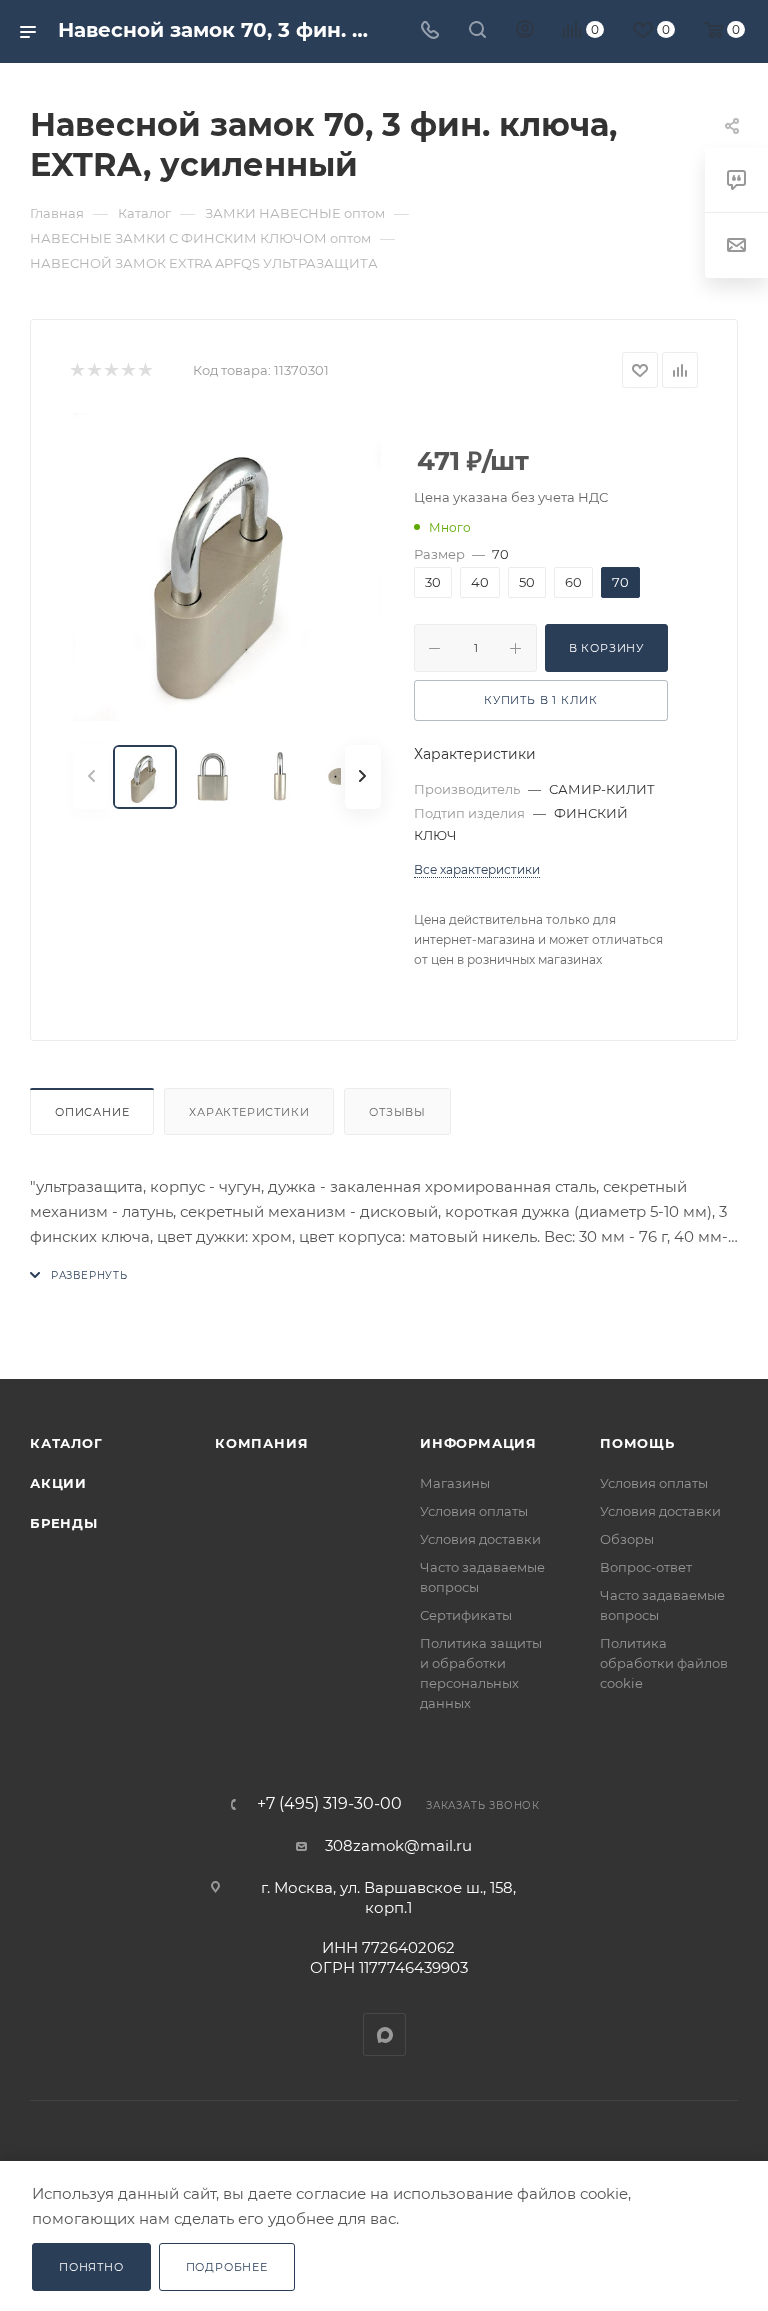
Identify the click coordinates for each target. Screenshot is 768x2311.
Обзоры (627, 1539)
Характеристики (249, 1112)
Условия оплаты (474, 1511)
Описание (92, 1112)
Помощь (637, 1443)
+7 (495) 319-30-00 (329, 1804)
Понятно (91, 2267)
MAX (384, 2034)
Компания (261, 1443)
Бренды (64, 1523)
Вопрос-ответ (646, 1567)
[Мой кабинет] (525, 31)
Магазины (455, 1483)
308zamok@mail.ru (398, 1845)
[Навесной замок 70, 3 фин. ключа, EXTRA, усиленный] (227, 567)
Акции (58, 1483)
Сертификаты (466, 1615)
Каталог (66, 1443)
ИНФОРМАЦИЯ (478, 1443)
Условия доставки (480, 1539)
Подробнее (227, 2267)
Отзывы (397, 1112)
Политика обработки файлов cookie (664, 1663)
